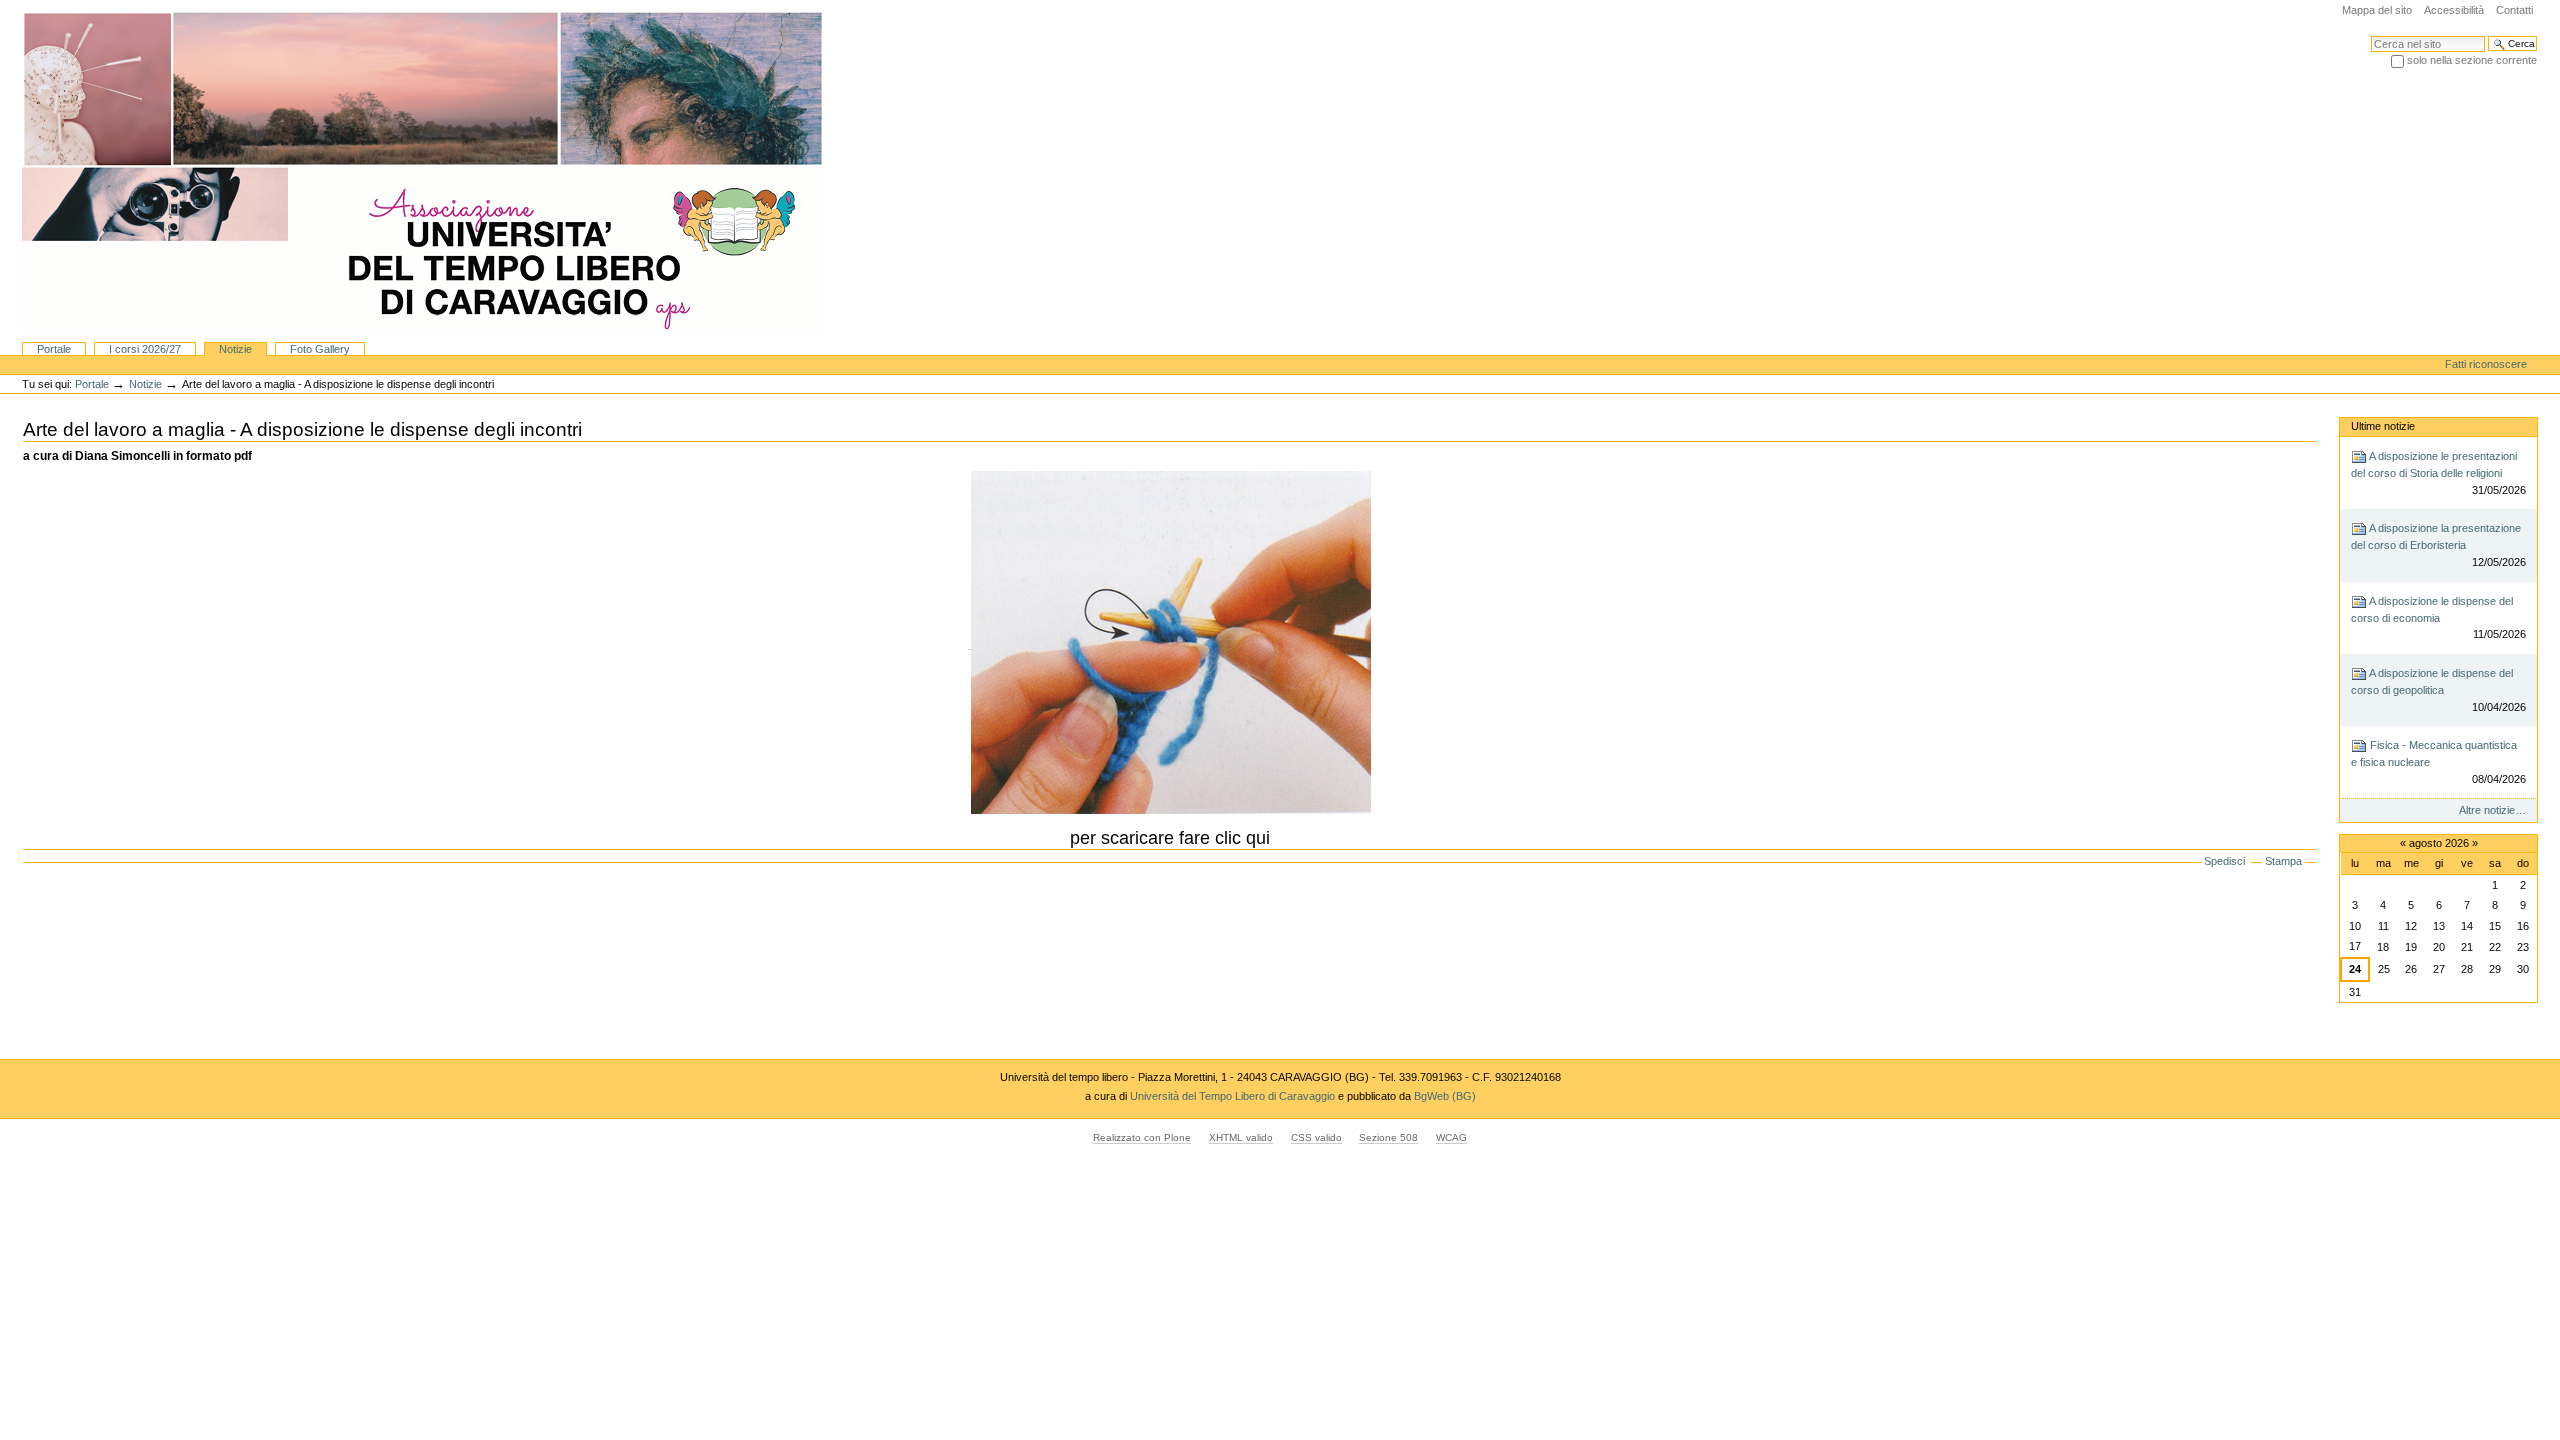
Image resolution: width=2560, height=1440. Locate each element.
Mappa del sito (2377, 10)
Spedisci (2224, 861)
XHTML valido (1241, 1137)
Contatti (2514, 10)
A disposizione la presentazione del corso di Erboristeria (2438, 545)
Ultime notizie (2383, 426)
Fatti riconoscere (2486, 364)
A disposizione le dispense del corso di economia (2438, 618)
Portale (54, 349)
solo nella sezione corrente (2472, 60)
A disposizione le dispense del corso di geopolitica (2438, 690)
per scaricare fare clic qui (1170, 838)
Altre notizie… (2492, 810)
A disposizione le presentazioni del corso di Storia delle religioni (2438, 473)
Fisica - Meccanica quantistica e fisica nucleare (2438, 762)
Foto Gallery (320, 349)
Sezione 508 (1388, 1137)
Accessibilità (2454, 10)
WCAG (1451, 1137)
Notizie (235, 349)
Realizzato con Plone (1142, 1137)
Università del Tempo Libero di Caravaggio (1234, 1096)
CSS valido (1316, 1137)
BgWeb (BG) (1445, 1096)
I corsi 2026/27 (145, 349)
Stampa (2283, 861)
